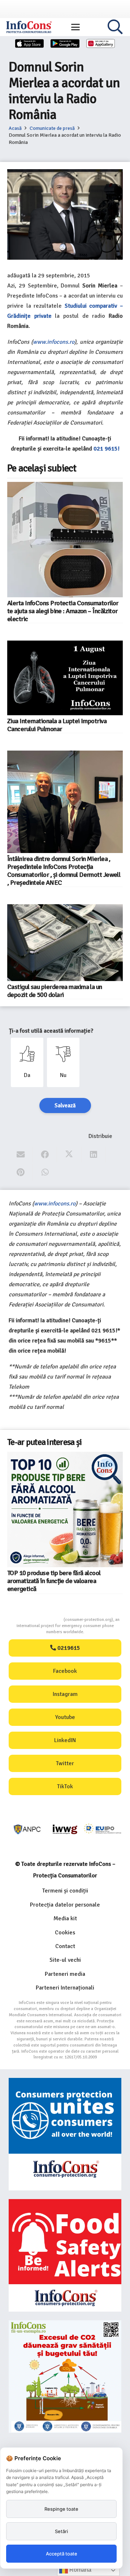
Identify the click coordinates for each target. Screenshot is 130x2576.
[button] (75, 27)
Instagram (65, 1694)
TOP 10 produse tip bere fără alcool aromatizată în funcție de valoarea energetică (54, 1581)
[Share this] (45, 1155)
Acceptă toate (62, 2554)
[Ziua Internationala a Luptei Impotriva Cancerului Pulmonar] (65, 678)
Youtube (65, 1717)
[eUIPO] (103, 1829)
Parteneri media (65, 1974)
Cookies (65, 1933)
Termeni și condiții (65, 1891)
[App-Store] (30, 43)
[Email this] (21, 1155)
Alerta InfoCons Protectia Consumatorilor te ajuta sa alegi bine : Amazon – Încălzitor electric (63, 611)
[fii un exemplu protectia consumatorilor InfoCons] (65, 2377)
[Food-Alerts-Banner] (65, 2255)
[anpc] (27, 1829)
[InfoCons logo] (29, 27)
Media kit (65, 1918)
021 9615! (107, 449)
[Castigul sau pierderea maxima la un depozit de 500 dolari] (65, 943)
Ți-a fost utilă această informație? (51, 1031)
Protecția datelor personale (65, 1905)
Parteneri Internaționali (65, 1988)
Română (80, 2570)
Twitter (65, 1763)
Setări (61, 2531)
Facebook (65, 1671)
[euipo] (65, 1829)
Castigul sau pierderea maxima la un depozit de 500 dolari (55, 991)
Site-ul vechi (65, 1960)
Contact (65, 1946)
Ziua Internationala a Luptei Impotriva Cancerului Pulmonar (57, 725)
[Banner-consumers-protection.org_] (65, 2134)
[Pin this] (21, 1172)
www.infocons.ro (54, 342)
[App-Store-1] (65, 43)
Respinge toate (61, 2509)
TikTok (65, 1786)
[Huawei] (101, 43)
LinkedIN (65, 1740)
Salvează (65, 1105)
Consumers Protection (36, 1620)
